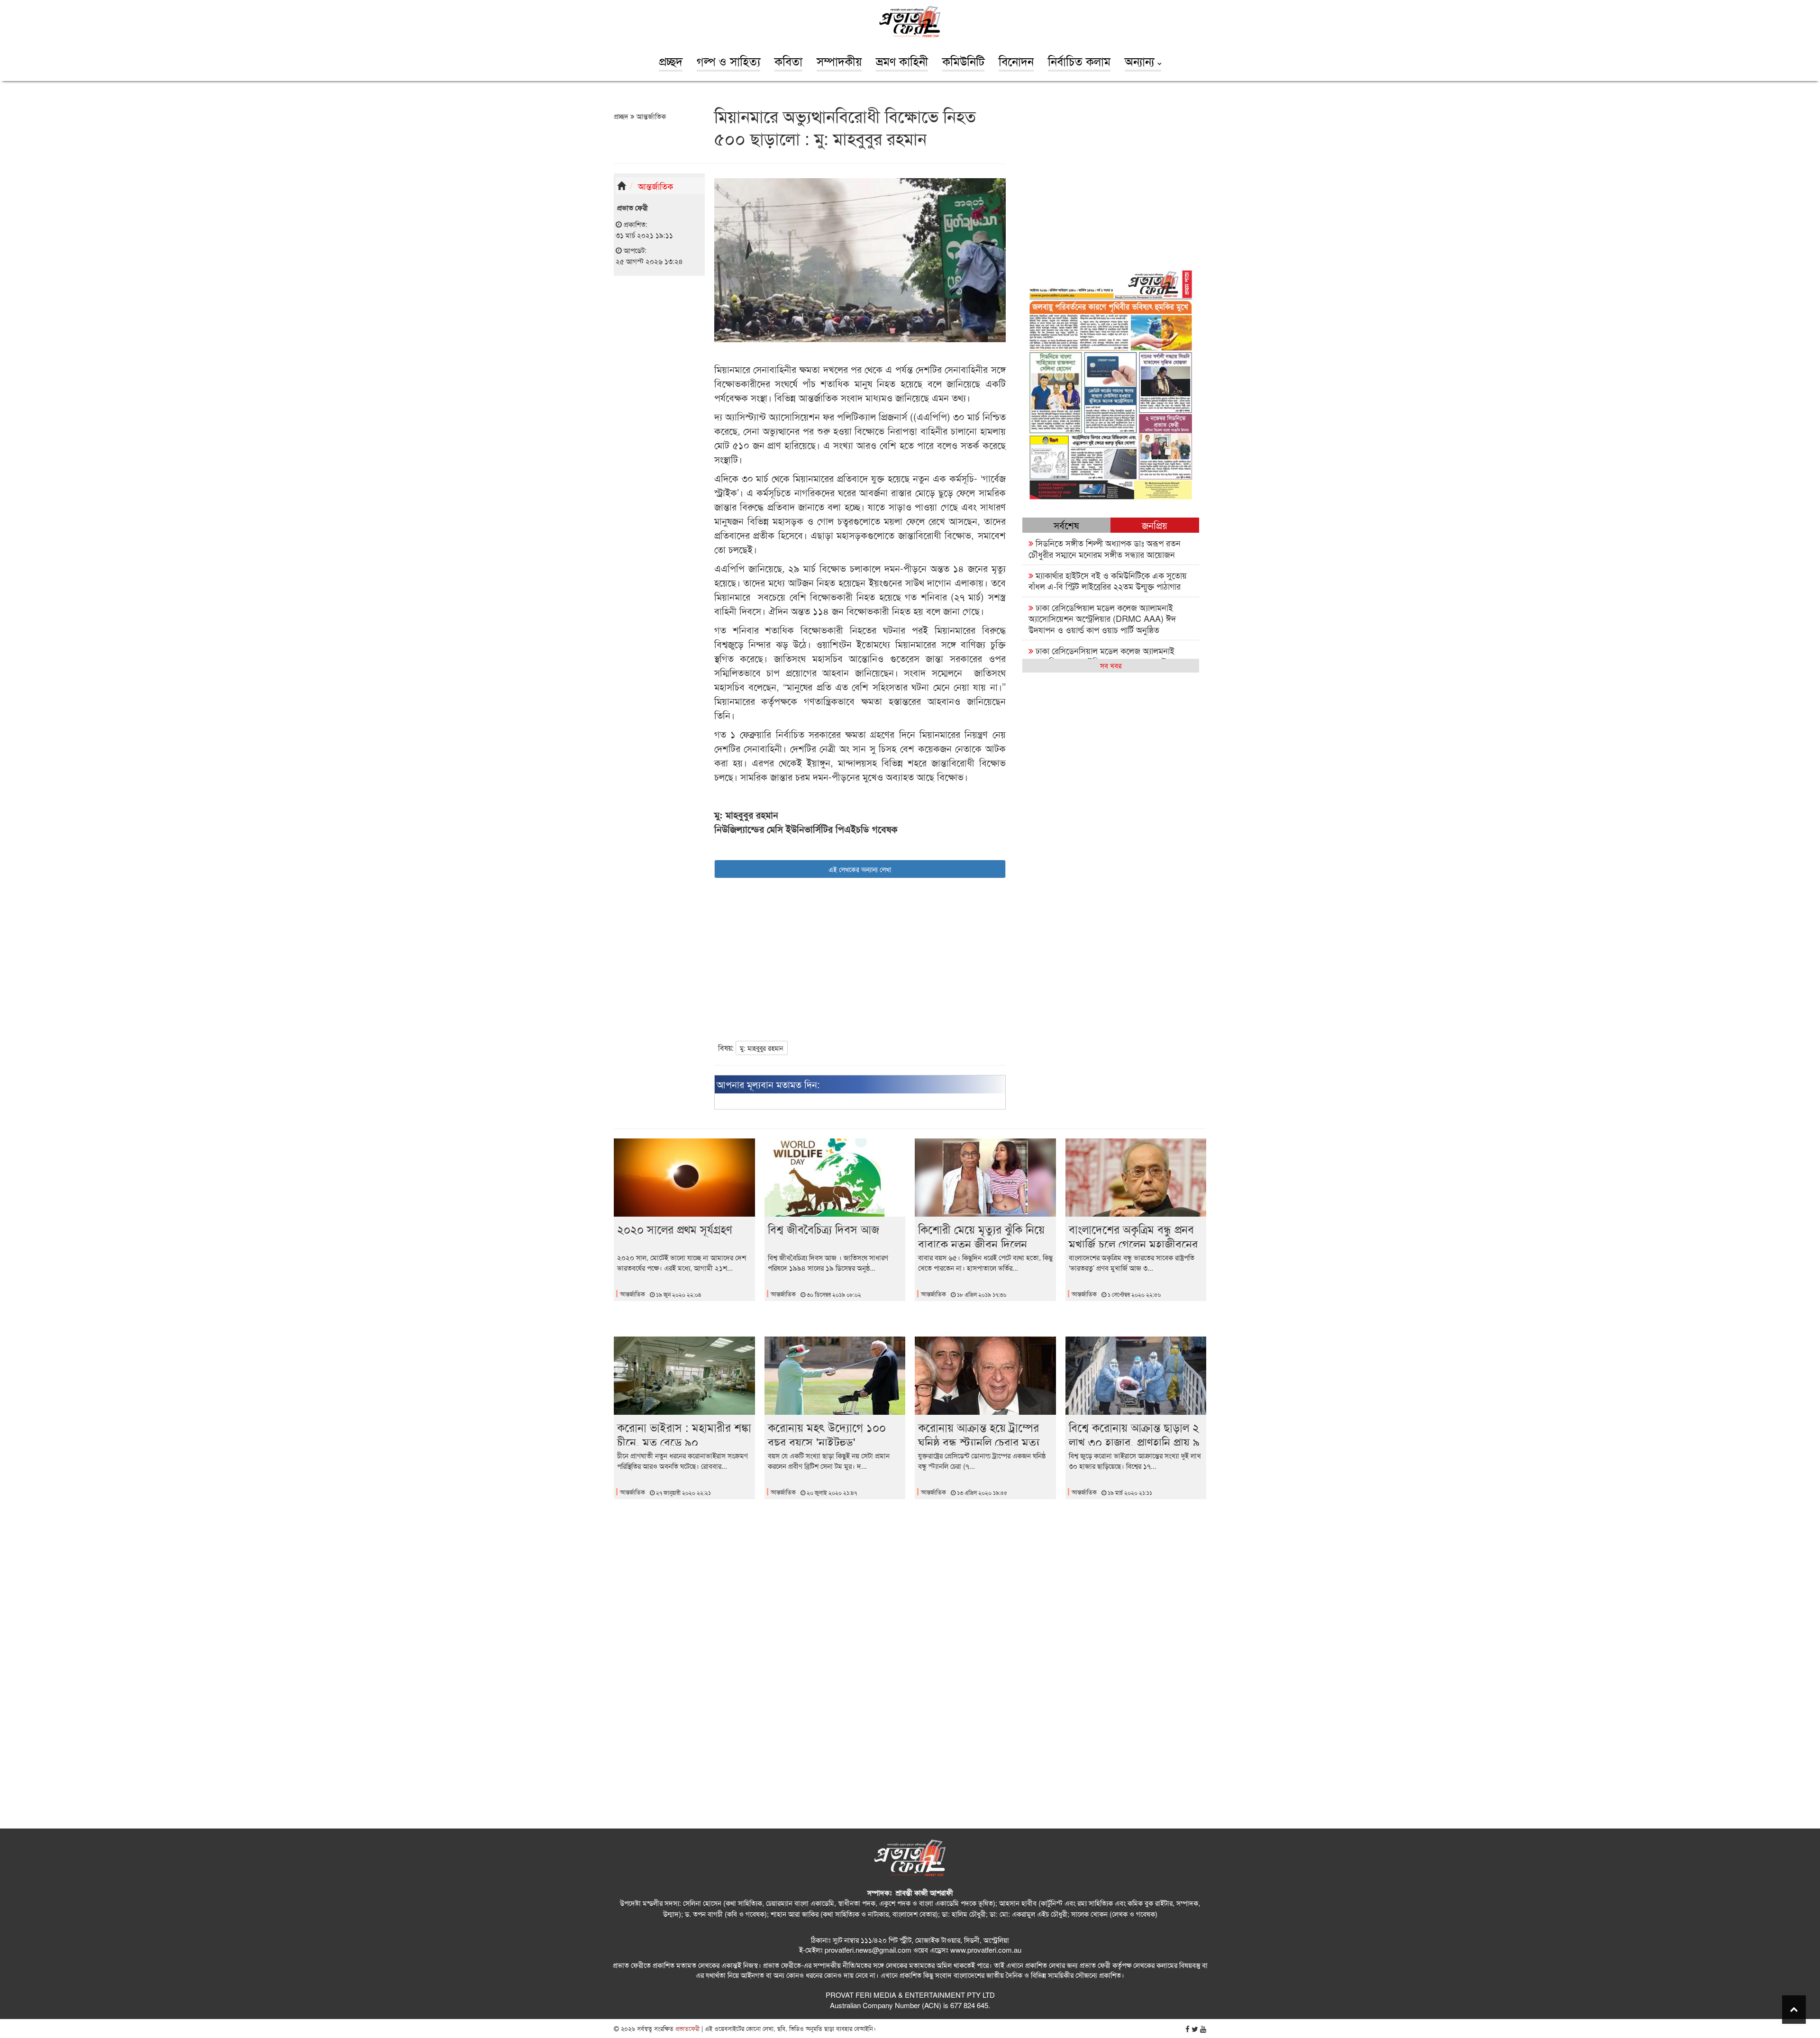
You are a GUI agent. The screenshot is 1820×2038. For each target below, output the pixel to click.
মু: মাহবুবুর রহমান (762, 1048)
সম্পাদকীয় (839, 61)
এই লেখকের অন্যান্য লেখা (860, 869)
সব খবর (1111, 665)
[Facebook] (1188, 2029)
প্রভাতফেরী (687, 2028)
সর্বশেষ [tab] (1066, 525)
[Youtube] (1203, 2029)
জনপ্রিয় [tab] (1155, 525)
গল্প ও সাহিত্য (728, 61)
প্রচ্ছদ (671, 61)
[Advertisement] (659, 430)
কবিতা (788, 61)
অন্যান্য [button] (1141, 61)
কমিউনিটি (963, 61)
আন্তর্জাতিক (650, 116)
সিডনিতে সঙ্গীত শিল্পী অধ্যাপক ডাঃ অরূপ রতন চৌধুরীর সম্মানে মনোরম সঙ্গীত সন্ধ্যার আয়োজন (1105, 548)
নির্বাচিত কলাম (1079, 61)
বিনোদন (1016, 61)
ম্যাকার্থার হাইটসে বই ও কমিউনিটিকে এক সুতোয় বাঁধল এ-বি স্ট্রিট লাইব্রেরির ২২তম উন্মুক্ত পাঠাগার (1108, 580)
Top (1794, 2010)
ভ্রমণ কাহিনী (902, 61)
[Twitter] (1195, 2029)
